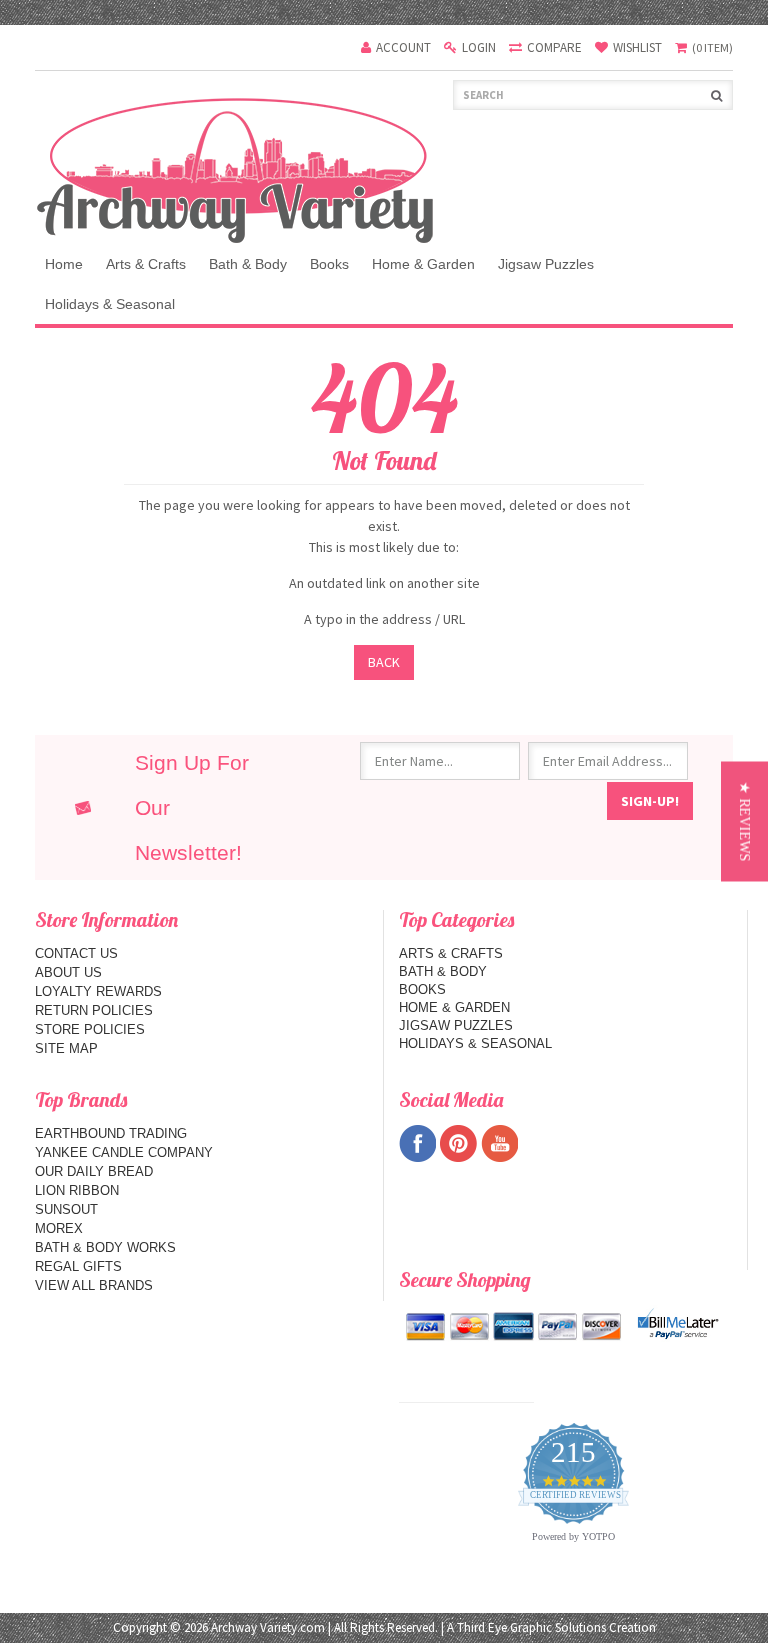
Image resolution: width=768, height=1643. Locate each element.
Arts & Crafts (146, 264)
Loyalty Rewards (98, 991)
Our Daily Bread (94, 1171)
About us (68, 972)
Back (384, 662)
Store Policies (90, 1029)
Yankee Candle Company (124, 1152)
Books (329, 264)
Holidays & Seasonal (110, 304)
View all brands (94, 1285)
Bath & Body (248, 264)
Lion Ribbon (77, 1190)
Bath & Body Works (105, 1247)
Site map (66, 1048)
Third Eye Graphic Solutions (531, 1627)
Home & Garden (423, 264)
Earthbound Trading (111, 1133)
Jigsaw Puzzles (546, 264)
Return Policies (94, 1010)
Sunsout (66, 1209)
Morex (59, 1228)
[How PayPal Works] (678, 1323)
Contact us (76, 953)
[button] (744, 822)
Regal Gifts (78, 1266)
